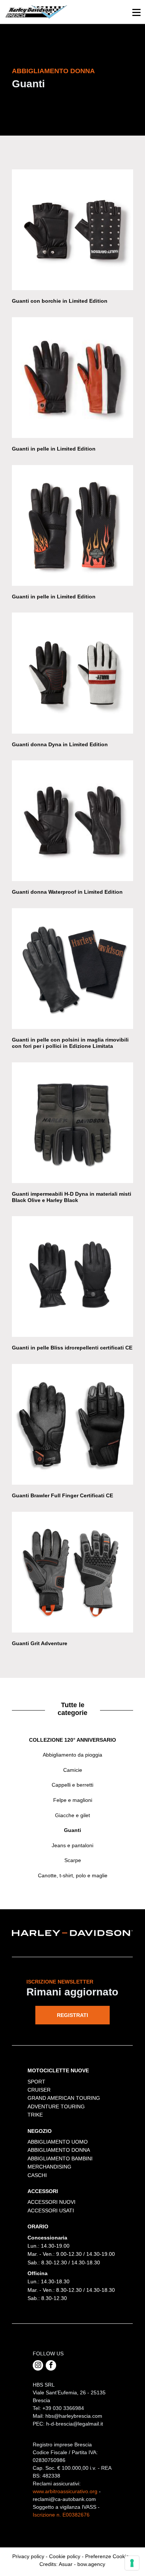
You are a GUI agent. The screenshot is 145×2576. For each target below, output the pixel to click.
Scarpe (73, 1860)
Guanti (72, 1830)
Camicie (73, 1770)
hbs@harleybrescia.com (74, 2416)
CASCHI (37, 2175)
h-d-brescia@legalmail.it (75, 2424)
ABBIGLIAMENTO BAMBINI (60, 2158)
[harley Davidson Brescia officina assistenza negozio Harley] (36, 12)
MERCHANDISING (49, 2167)
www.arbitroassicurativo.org (65, 2491)
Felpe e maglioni (73, 1800)
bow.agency (91, 2564)
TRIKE (35, 2115)
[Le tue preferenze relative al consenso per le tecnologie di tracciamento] (132, 2563)
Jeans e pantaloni (72, 1845)
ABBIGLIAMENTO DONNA (59, 2150)
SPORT (36, 2082)
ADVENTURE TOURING (56, 2106)
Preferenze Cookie (107, 2556)
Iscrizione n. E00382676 (61, 2515)
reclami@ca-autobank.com (64, 2499)
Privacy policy (28, 2556)
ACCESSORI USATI (51, 2210)
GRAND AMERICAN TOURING (64, 2098)
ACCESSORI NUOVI (51, 2202)
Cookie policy (65, 2556)
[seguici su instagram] (38, 2365)
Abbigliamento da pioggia (72, 1755)
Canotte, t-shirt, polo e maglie (73, 1875)
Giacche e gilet (72, 1815)
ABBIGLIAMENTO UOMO (58, 2142)
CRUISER (39, 2090)
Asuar (66, 2564)
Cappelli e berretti (72, 1785)
